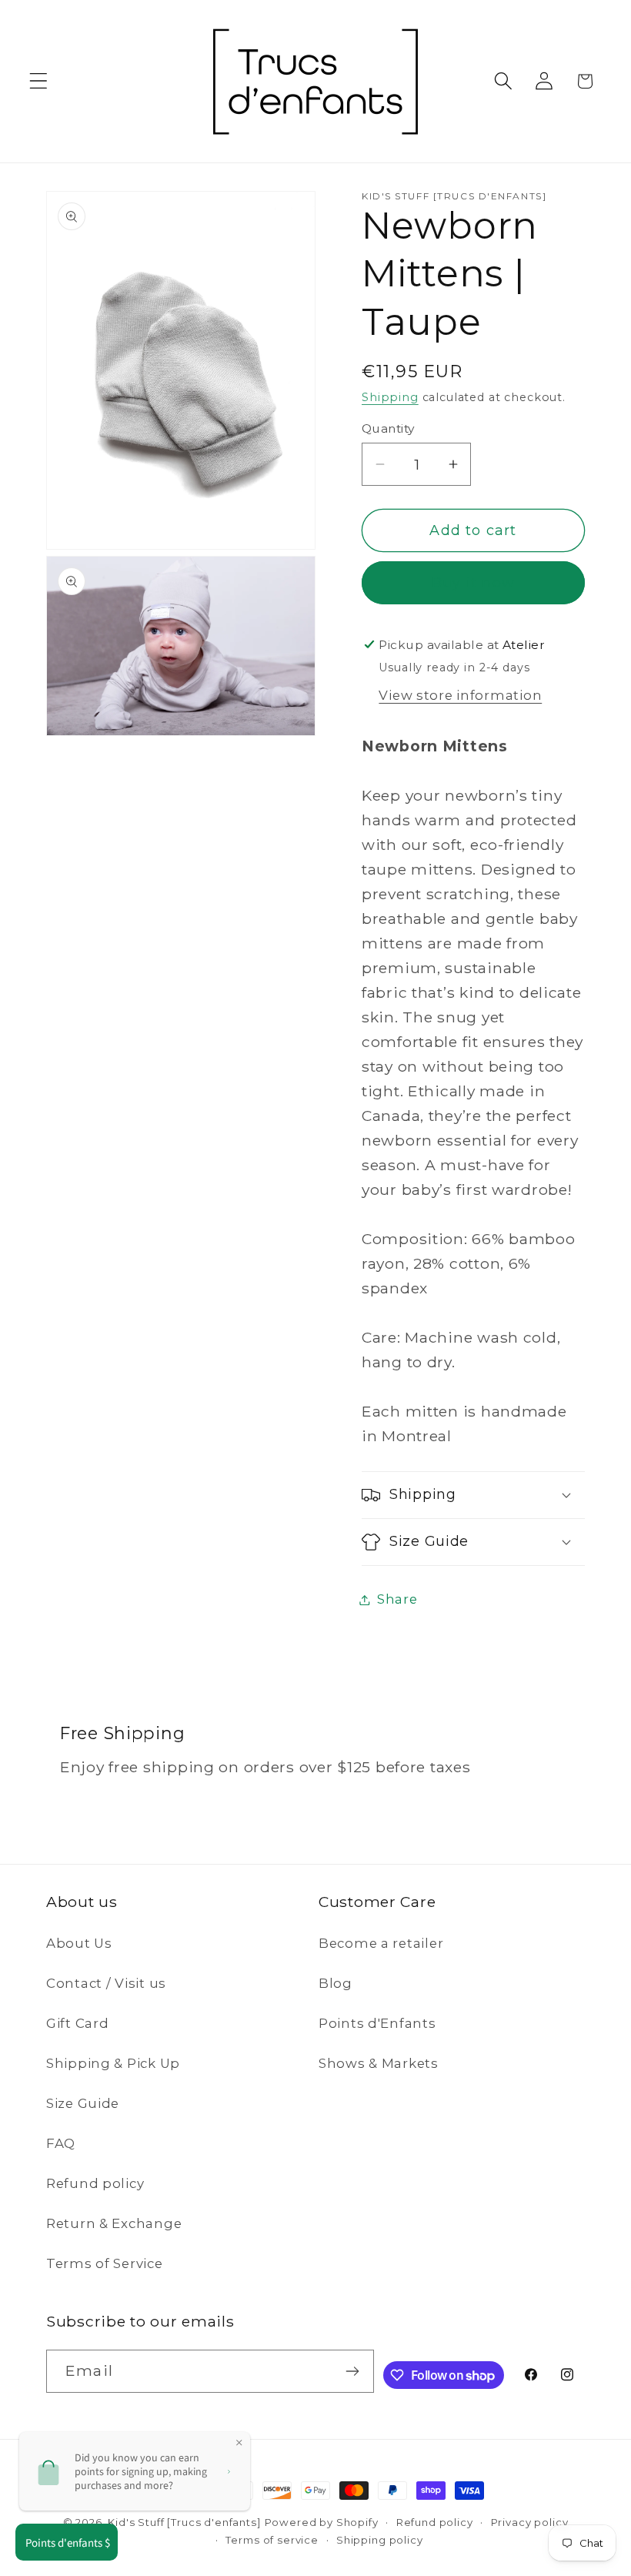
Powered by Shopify (322, 2522)
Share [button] (397, 1599)
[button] (39, 81)
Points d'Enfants (377, 2023)
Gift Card (77, 2023)
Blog (336, 1983)
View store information (460, 695)
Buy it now (473, 583)
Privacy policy (530, 2522)
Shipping (390, 397)
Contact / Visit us (106, 1983)
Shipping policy (380, 2540)
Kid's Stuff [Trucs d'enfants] (184, 2522)
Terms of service (272, 2540)
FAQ (61, 2143)
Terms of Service (105, 2263)
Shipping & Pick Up (113, 2063)
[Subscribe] (353, 2371)
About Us (79, 1943)
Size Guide (83, 2103)
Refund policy (95, 2183)
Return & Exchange (114, 2223)
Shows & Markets (379, 2063)
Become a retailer (381, 1943)
